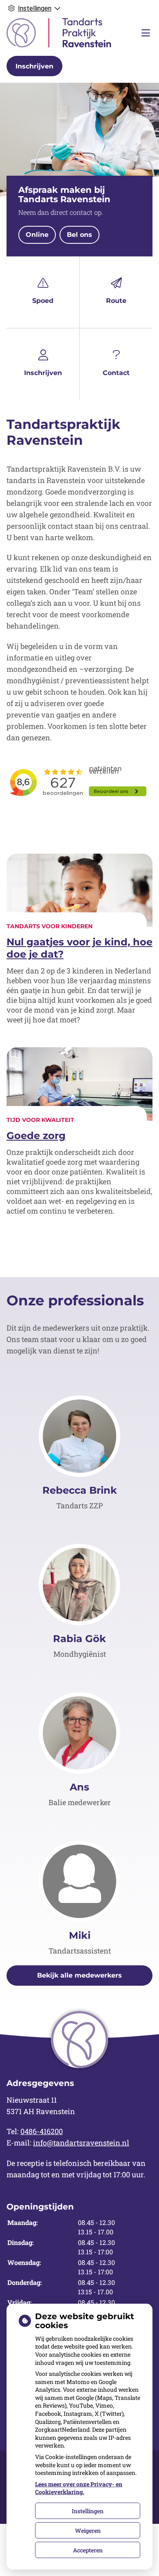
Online (37, 235)
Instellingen (88, 2511)
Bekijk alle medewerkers (79, 1975)
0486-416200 (42, 2131)
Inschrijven (34, 66)
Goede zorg (36, 1136)
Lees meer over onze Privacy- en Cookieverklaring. (79, 2488)
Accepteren (88, 2550)
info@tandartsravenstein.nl (81, 2143)
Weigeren (88, 2531)
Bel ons (79, 235)
